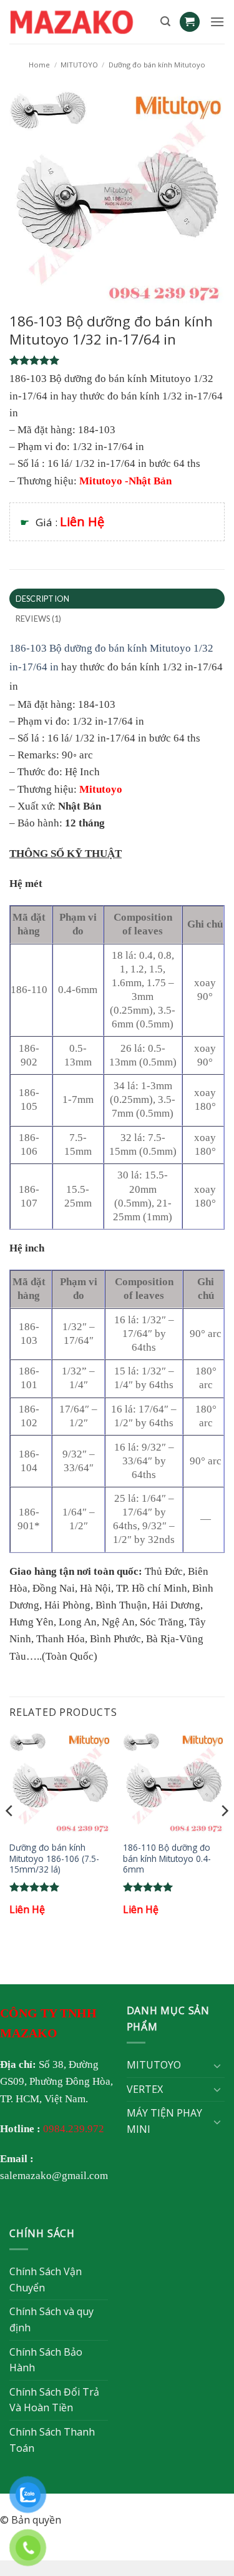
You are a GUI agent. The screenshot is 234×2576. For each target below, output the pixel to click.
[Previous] (10, 1836)
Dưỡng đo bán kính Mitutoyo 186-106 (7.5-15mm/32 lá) (54, 1859)
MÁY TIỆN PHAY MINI (164, 2121)
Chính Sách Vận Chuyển (46, 2280)
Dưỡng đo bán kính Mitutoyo (157, 65)
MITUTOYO (79, 65)
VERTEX (145, 2089)
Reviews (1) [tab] (39, 619)
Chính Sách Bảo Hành (46, 2360)
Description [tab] (43, 599)
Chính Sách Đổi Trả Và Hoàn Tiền (54, 2400)
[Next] (224, 1836)
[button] (165, 22)
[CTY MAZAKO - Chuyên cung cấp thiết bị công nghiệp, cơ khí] (80, 22)
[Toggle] (217, 2065)
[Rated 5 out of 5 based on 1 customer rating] (117, 360)
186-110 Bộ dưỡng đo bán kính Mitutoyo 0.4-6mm (167, 1859)
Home (39, 65)
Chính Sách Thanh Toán (52, 2440)
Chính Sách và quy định (51, 2319)
